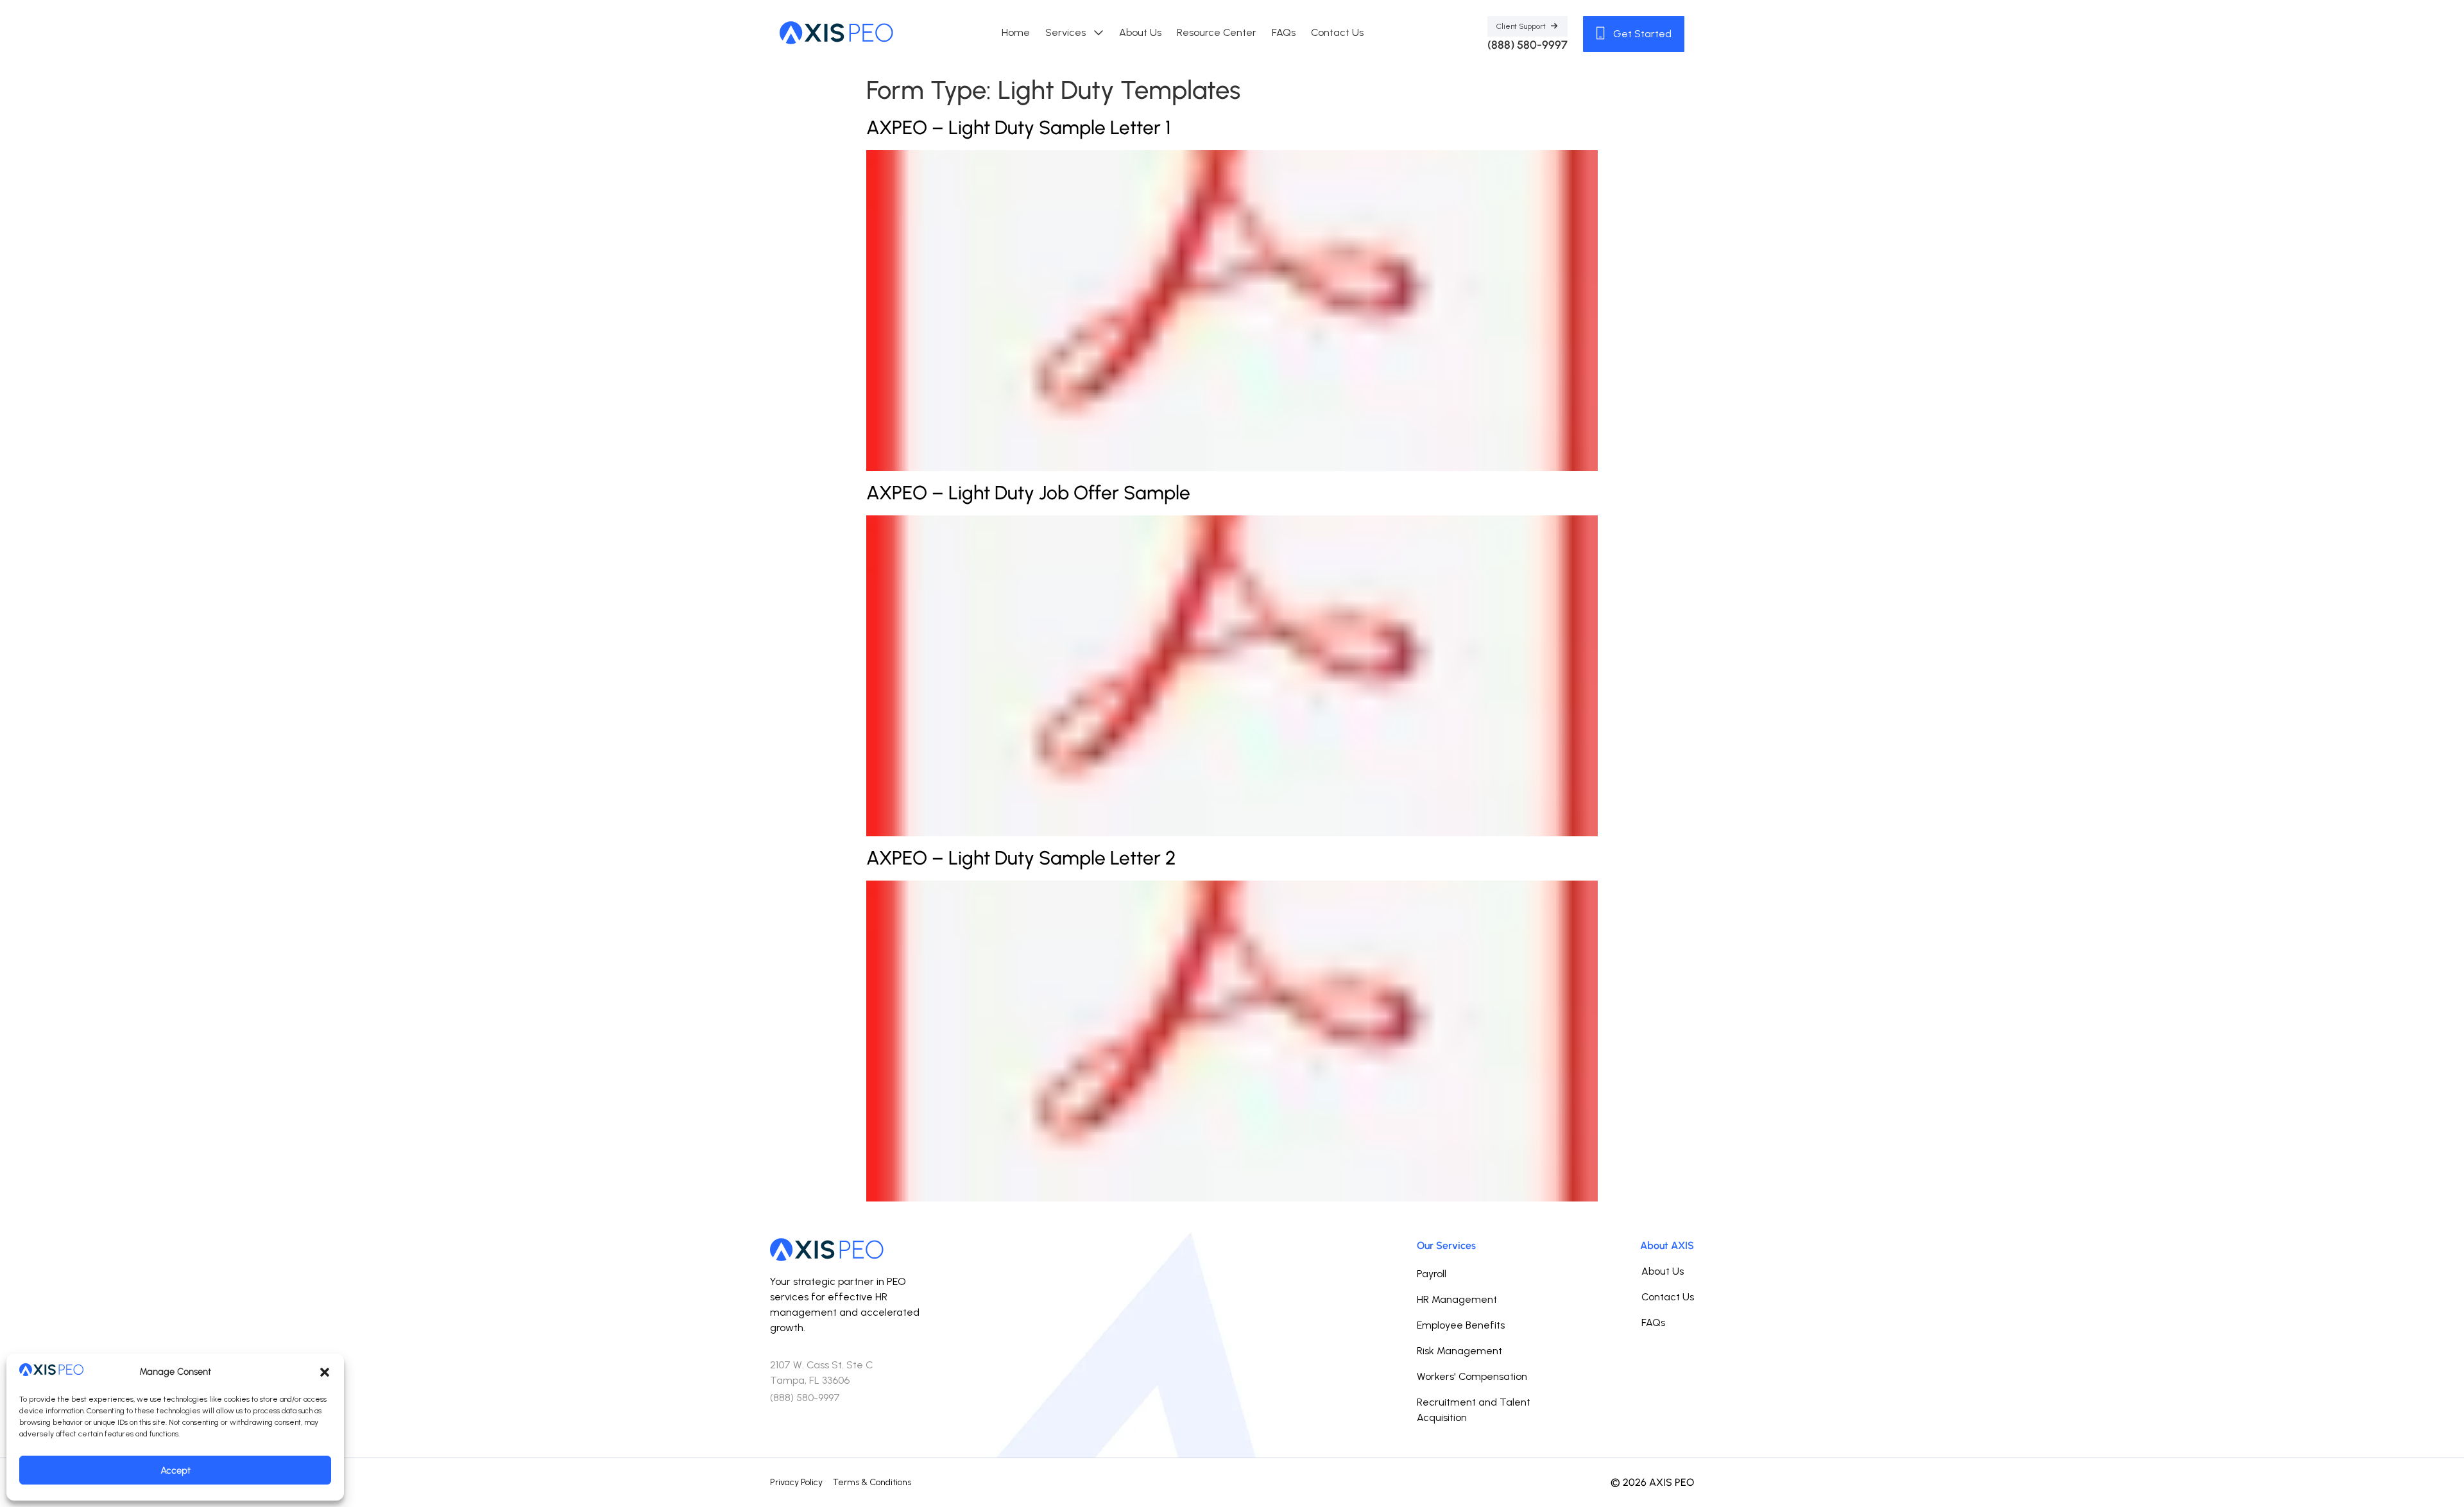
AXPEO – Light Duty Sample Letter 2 (1021, 858)
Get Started (1641, 34)
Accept (175, 1470)
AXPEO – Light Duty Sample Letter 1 (1018, 127)
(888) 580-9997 (1527, 45)
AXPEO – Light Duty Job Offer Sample (1028, 493)
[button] (325, 1372)
